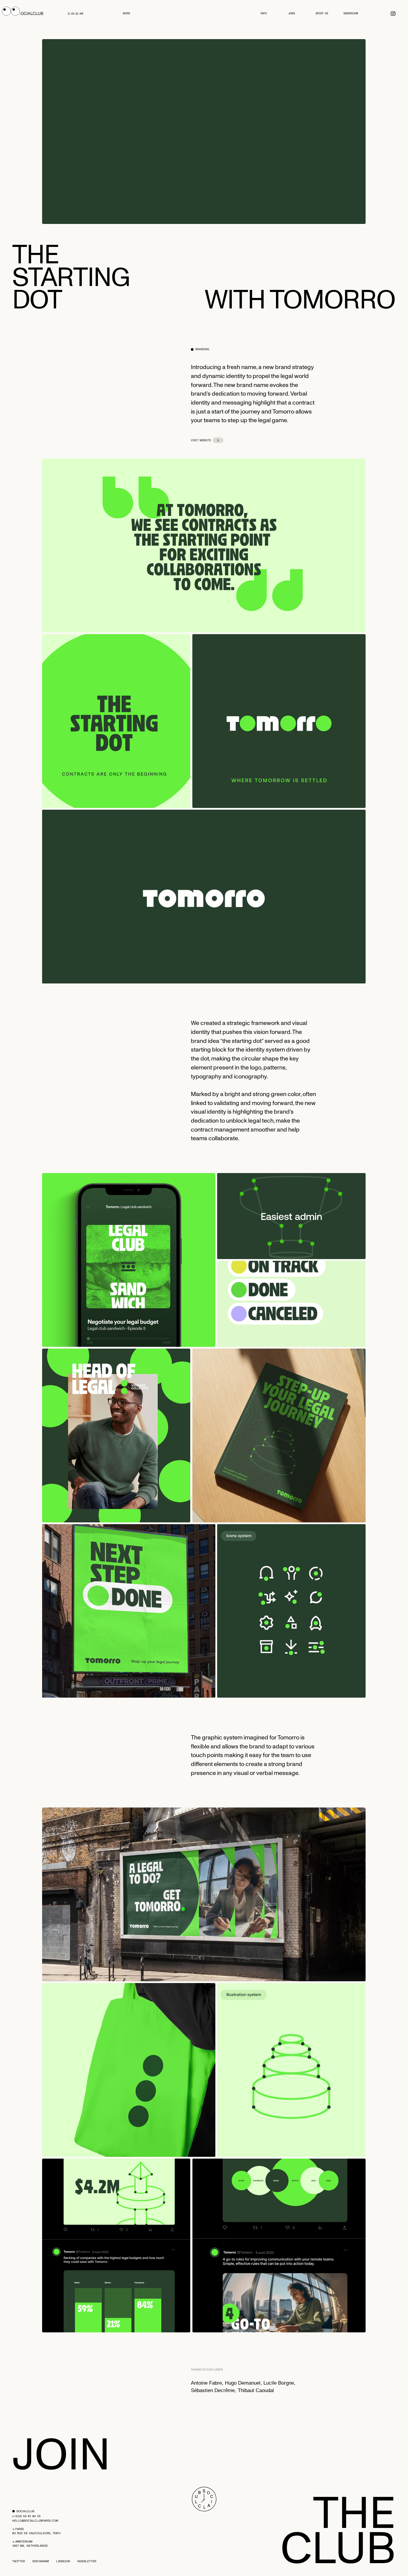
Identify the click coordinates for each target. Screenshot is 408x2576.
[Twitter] (393, 14)
